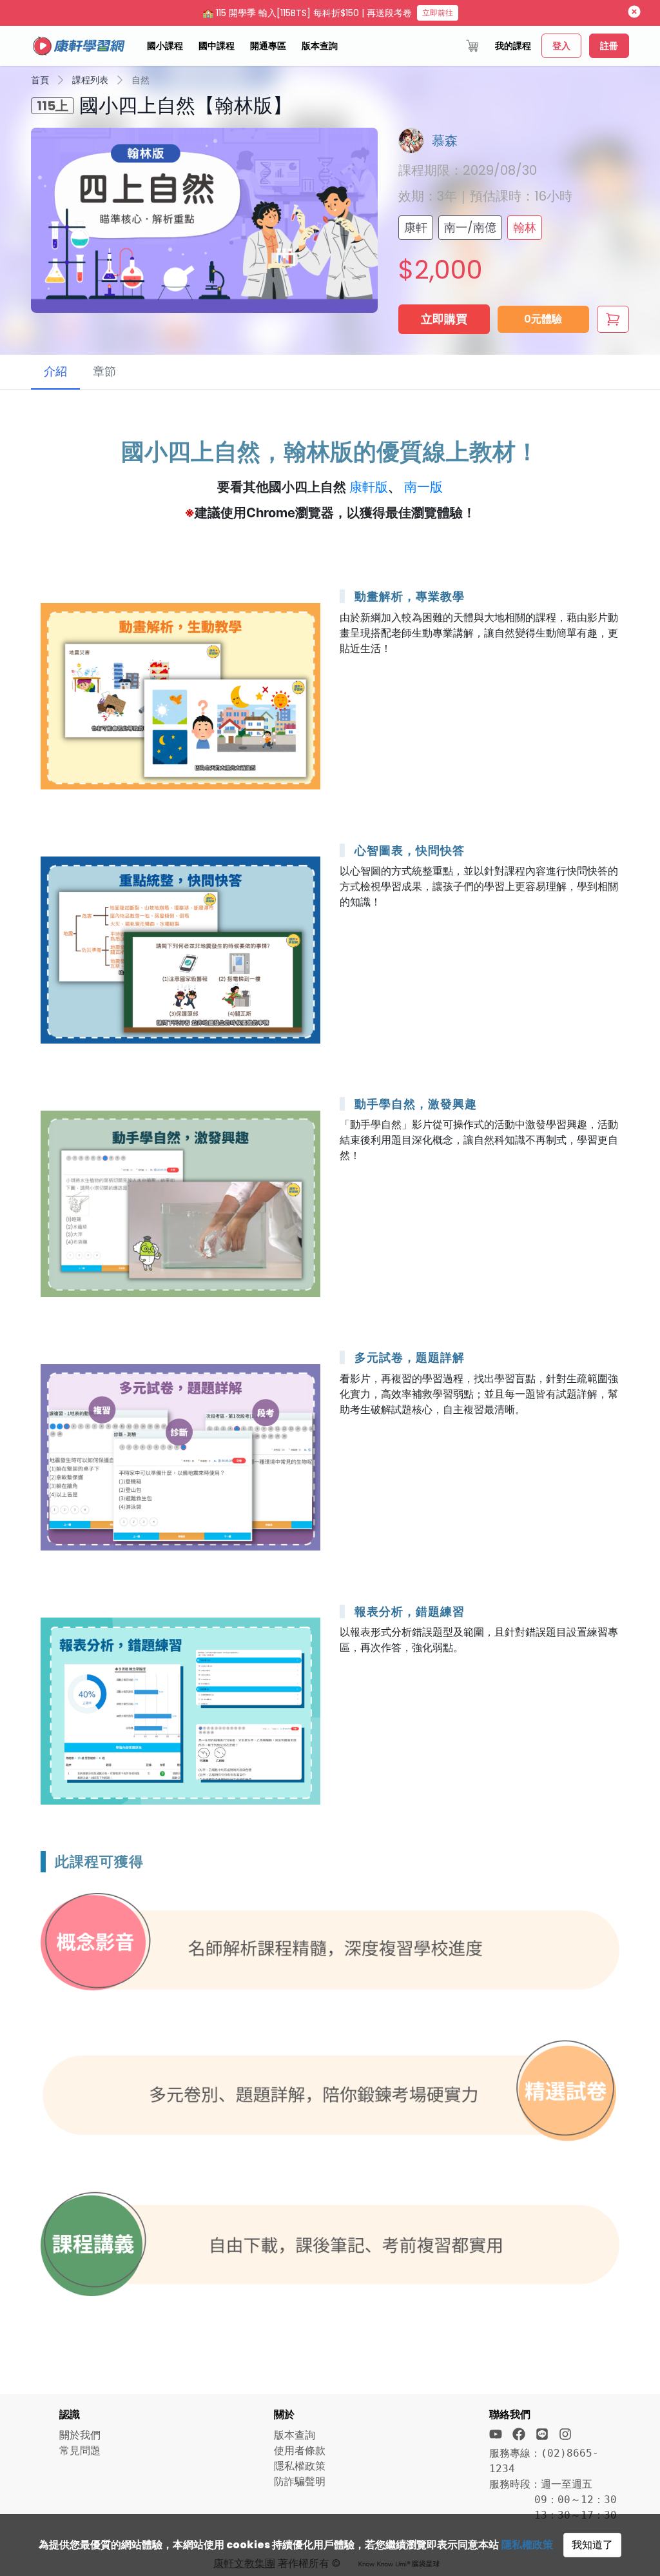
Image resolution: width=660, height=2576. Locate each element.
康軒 (416, 227)
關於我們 (80, 2435)
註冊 (609, 46)
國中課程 (217, 46)
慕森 (445, 141)
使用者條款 (300, 2451)
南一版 (423, 487)
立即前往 (438, 13)
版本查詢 (320, 46)
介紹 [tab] (55, 371)
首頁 (40, 80)
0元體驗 (543, 319)
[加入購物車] (613, 319)
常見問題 (80, 2451)
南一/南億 (470, 227)
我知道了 (592, 2545)
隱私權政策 (527, 2545)
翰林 (525, 227)
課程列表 (90, 80)
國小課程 (165, 46)
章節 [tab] (104, 371)
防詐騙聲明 (300, 2482)
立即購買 (444, 319)
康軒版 (369, 487)
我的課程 (513, 46)
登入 (561, 46)
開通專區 (268, 46)
